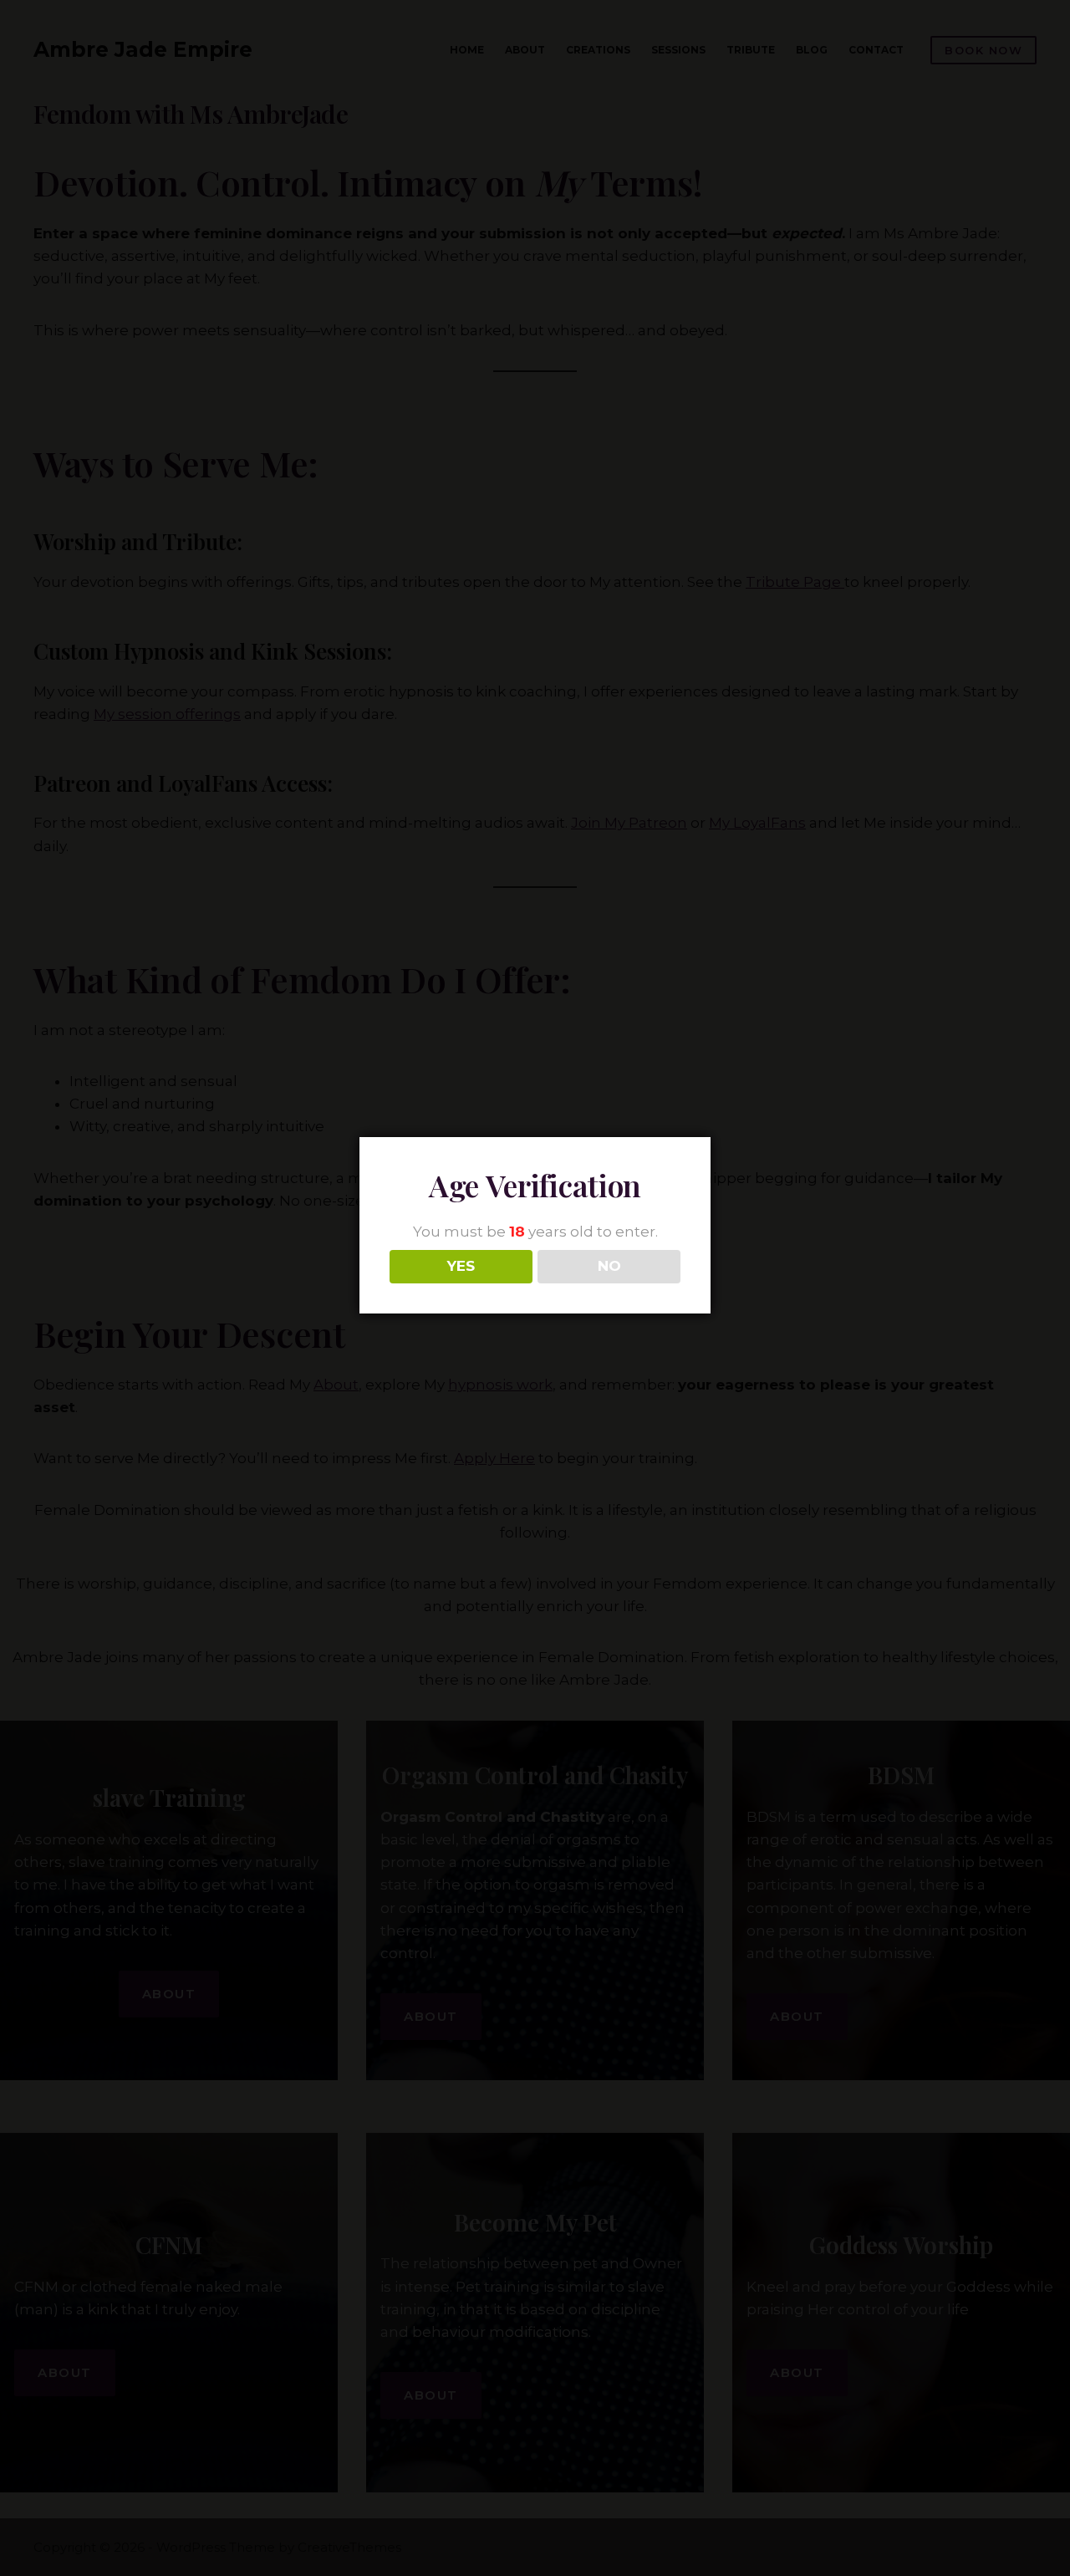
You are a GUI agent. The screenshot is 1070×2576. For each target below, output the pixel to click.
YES (461, 1266)
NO (609, 1266)
